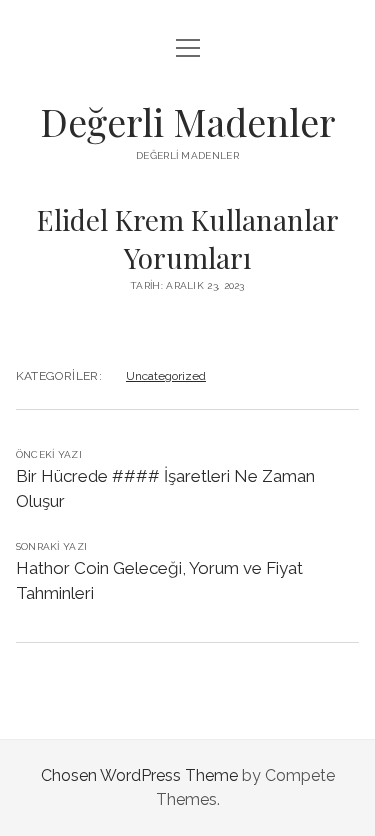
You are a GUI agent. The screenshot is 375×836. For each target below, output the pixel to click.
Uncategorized (166, 376)
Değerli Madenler (188, 121)
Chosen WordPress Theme (139, 775)
